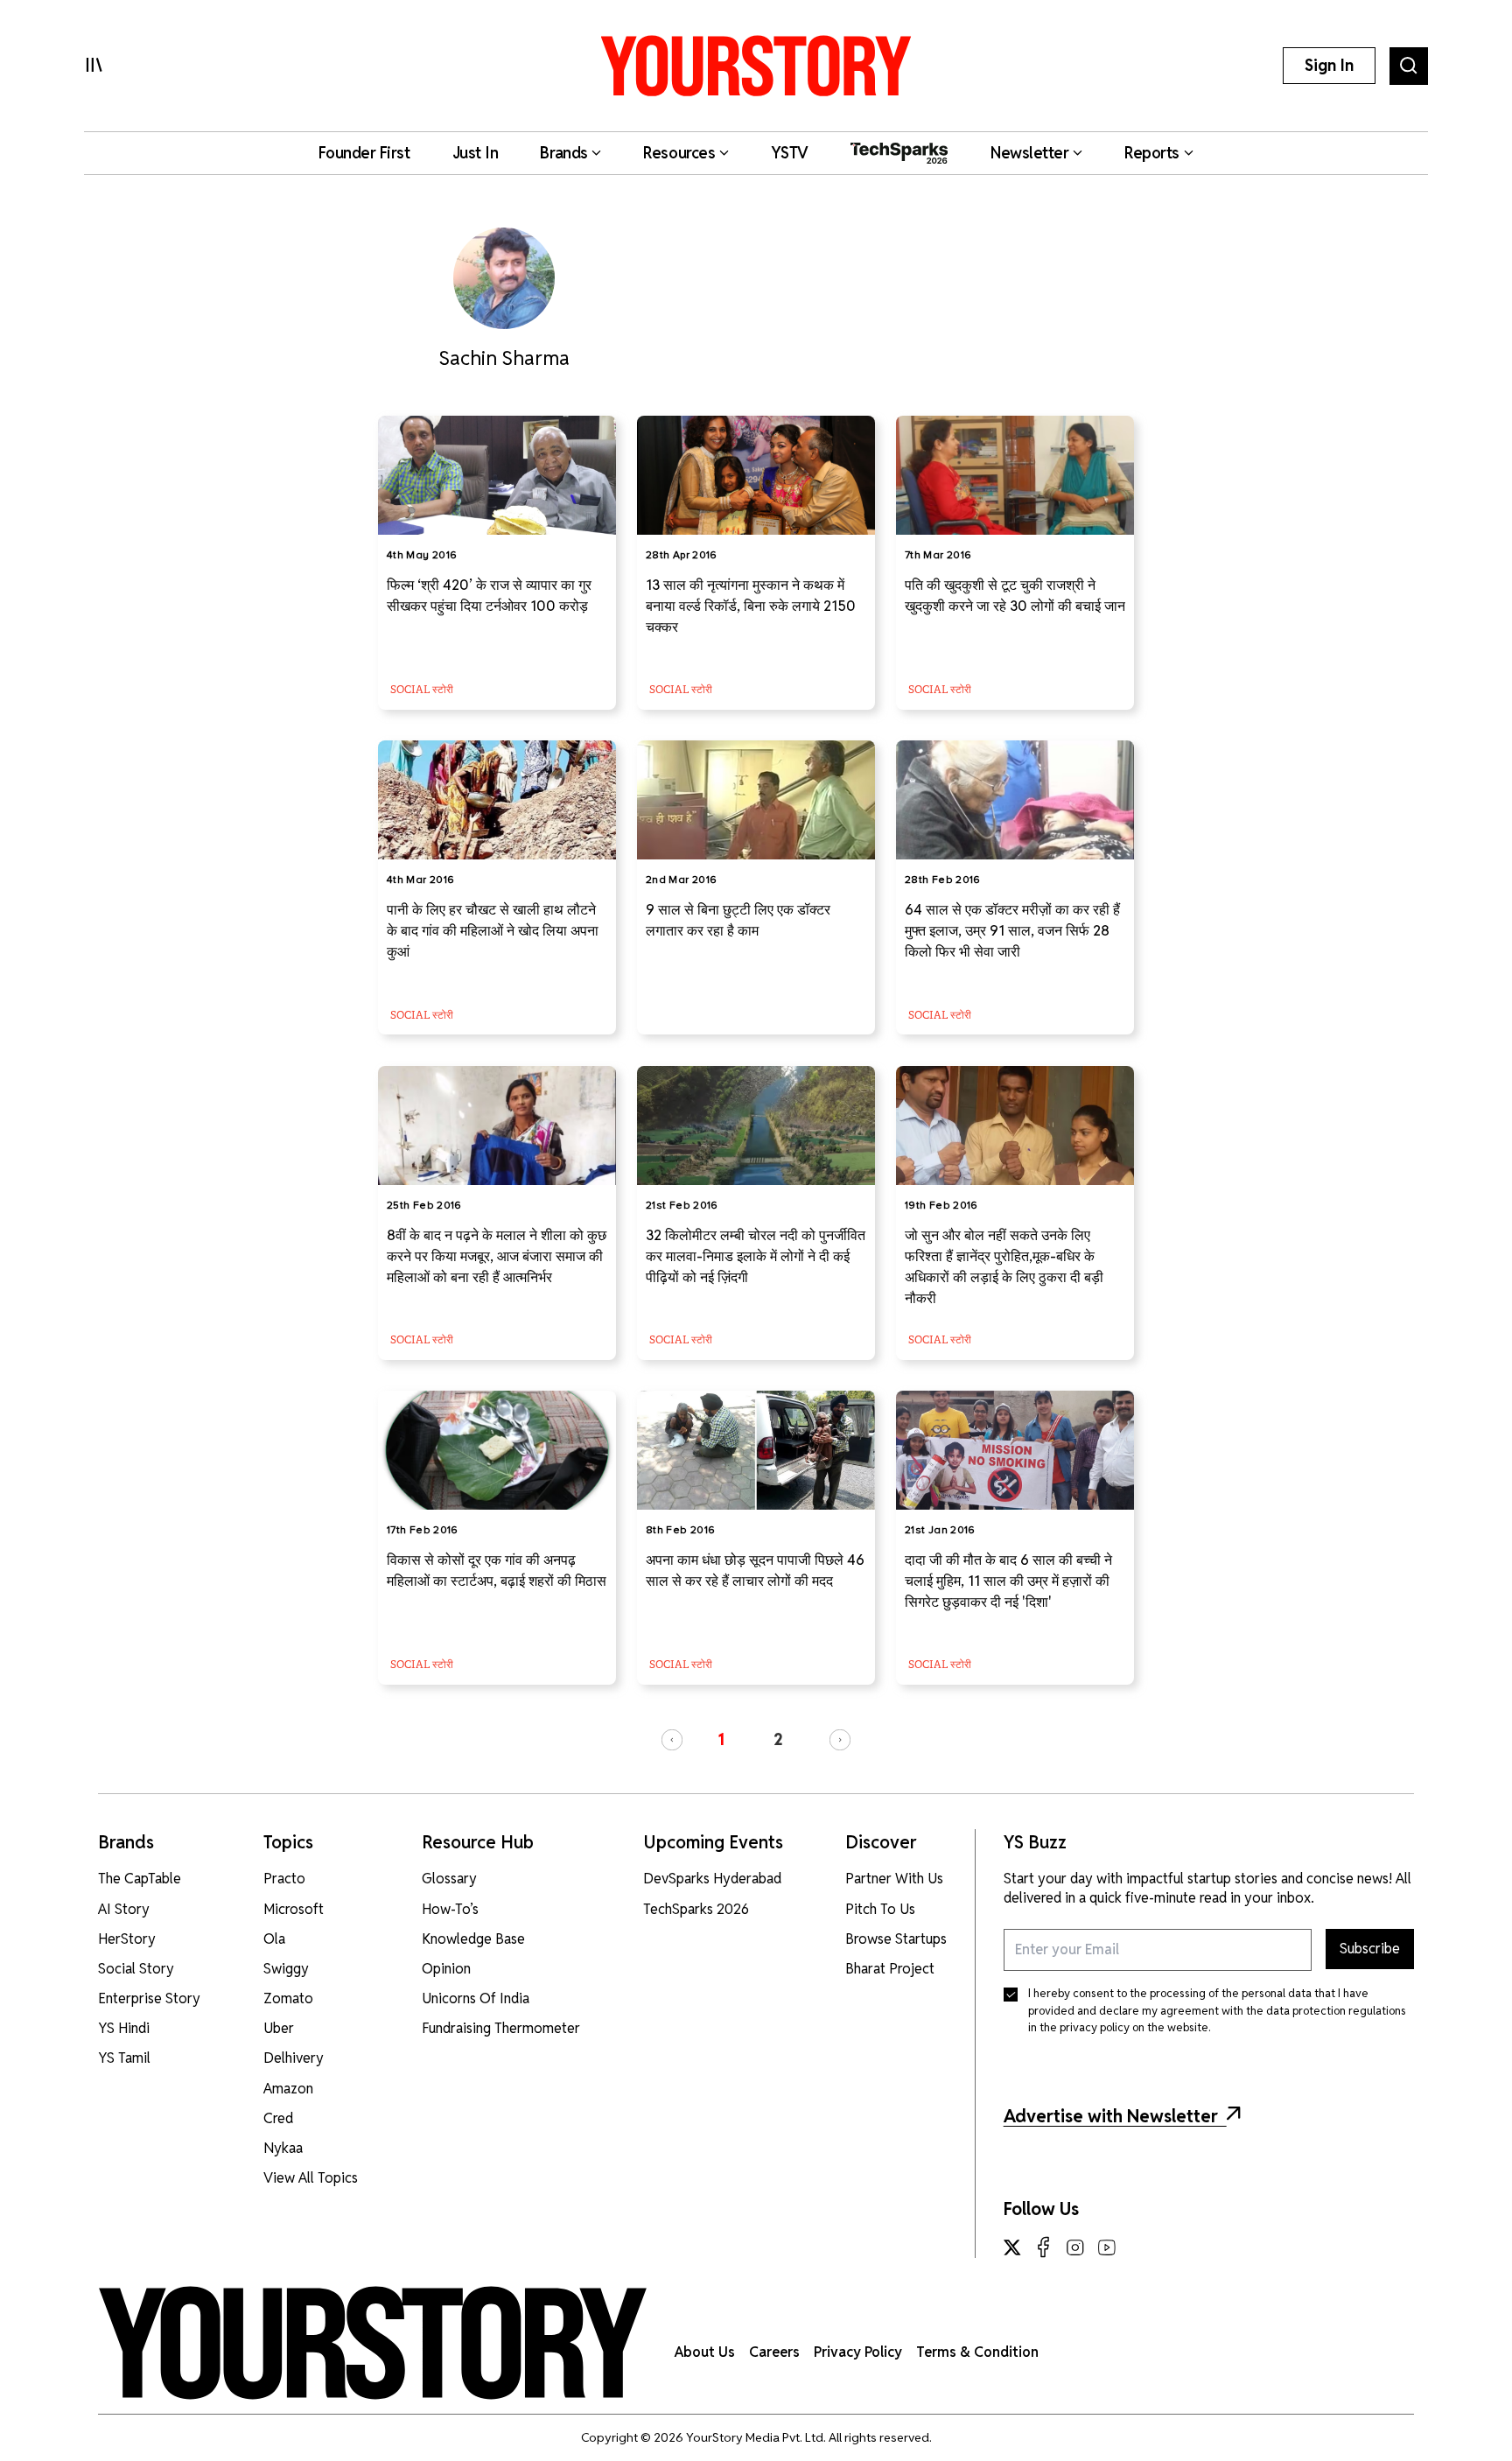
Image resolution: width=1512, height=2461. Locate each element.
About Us (705, 2352)
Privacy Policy (858, 2352)
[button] (672, 1740)
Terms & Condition (977, 2352)
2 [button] (778, 1739)
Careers (774, 2352)
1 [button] (721, 1739)
